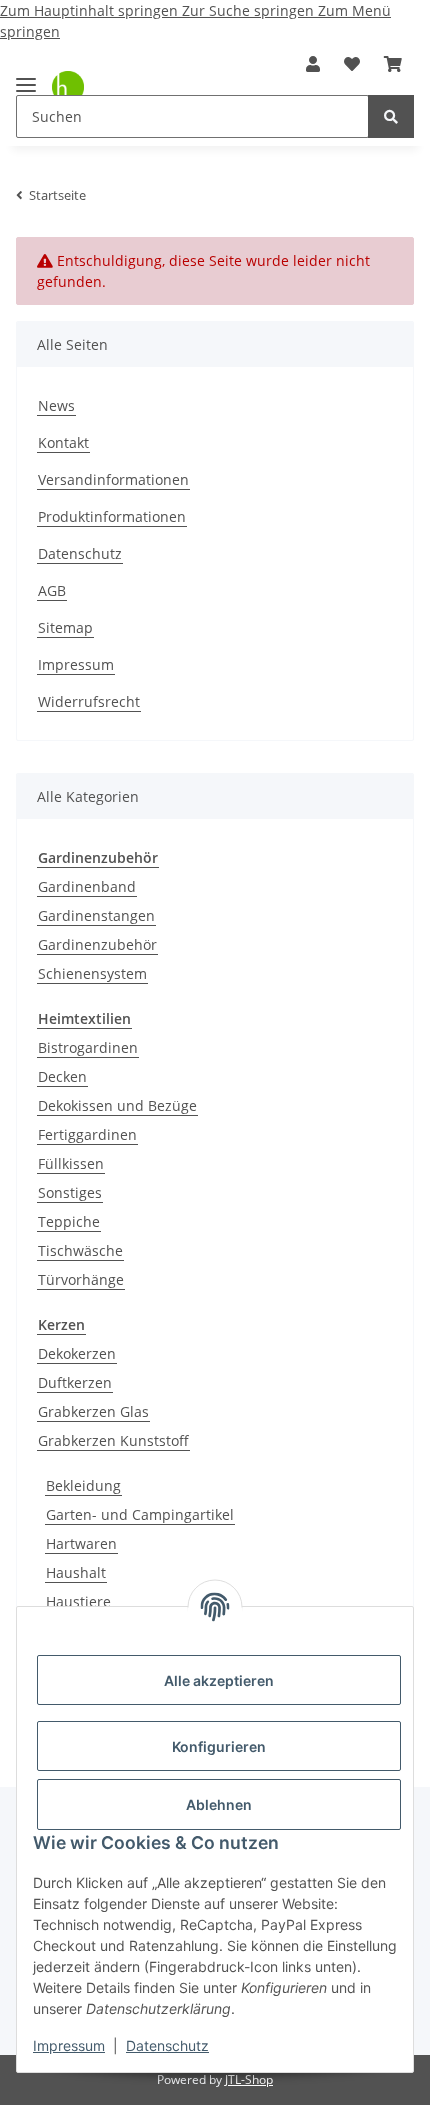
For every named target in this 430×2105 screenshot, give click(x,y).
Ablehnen (219, 1804)
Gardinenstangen (96, 915)
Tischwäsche (80, 1250)
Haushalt (76, 1572)
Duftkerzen (75, 1382)
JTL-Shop (249, 2079)
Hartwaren (81, 1543)
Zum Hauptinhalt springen (91, 10)
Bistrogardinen (88, 1047)
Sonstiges (70, 1192)
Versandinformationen (113, 479)
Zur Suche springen (250, 10)
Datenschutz (167, 2045)
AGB (52, 590)
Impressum (69, 2045)
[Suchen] (391, 116)
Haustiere (78, 1601)
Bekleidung (83, 1485)
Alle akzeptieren (219, 1680)
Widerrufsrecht (89, 701)
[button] (313, 64)
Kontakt (63, 442)
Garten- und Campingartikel (140, 1514)
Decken (62, 1076)
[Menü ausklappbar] (26, 76)
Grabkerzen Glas (93, 1411)
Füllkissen (71, 1163)
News (56, 405)
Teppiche (69, 1221)
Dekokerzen (77, 1353)
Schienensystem (92, 973)
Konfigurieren (219, 1746)
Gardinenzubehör (97, 944)
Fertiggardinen (87, 1134)
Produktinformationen (112, 516)
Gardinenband (87, 886)
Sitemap (65, 627)
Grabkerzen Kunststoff (113, 1440)
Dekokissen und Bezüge (117, 1105)
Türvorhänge (81, 1279)
